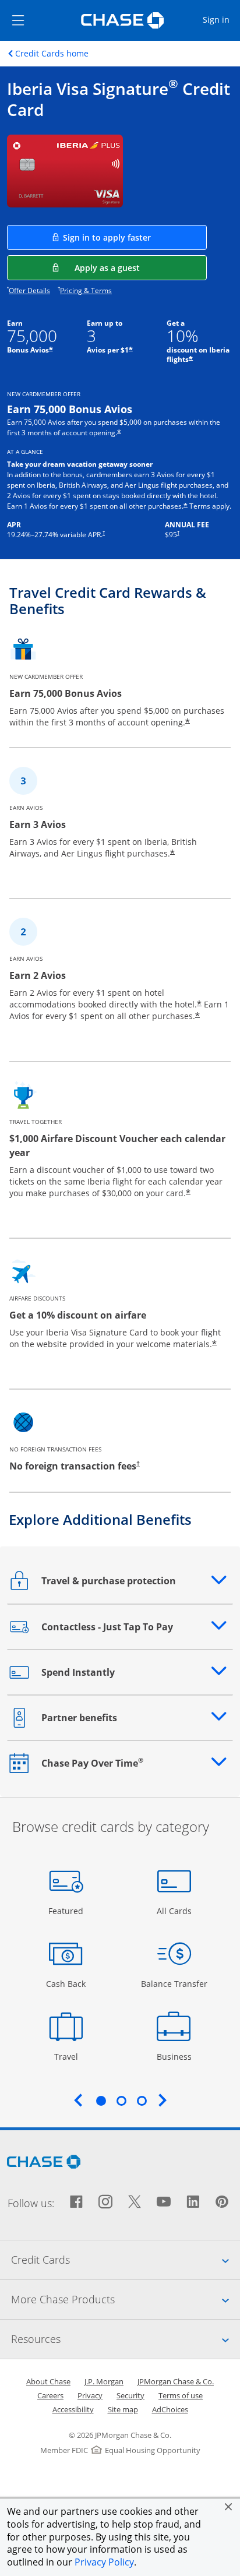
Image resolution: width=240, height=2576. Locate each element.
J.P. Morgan (104, 2381)
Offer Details (29, 290)
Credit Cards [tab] (126, 2259)
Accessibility (73, 2409)
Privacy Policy (104, 2562)
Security (130, 2395)
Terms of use (181, 2395)
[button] (228, 2507)
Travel (70, 2056)
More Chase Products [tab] (126, 2299)
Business (176, 2056)
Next (163, 2100)
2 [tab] (121, 2101)
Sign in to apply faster (135, 237)
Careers (50, 2395)
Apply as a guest (141, 267)
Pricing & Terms (86, 290)
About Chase (48, 2381)
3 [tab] (142, 2101)
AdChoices (170, 2409)
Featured (67, 1911)
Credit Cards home (52, 54)
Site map (123, 2409)
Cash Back (66, 1983)
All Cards (176, 1911)
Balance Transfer (174, 1983)
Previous (78, 2100)
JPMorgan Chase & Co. (176, 2381)
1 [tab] (101, 2101)
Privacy (90, 2395)
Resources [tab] (126, 2339)
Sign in (221, 19)
